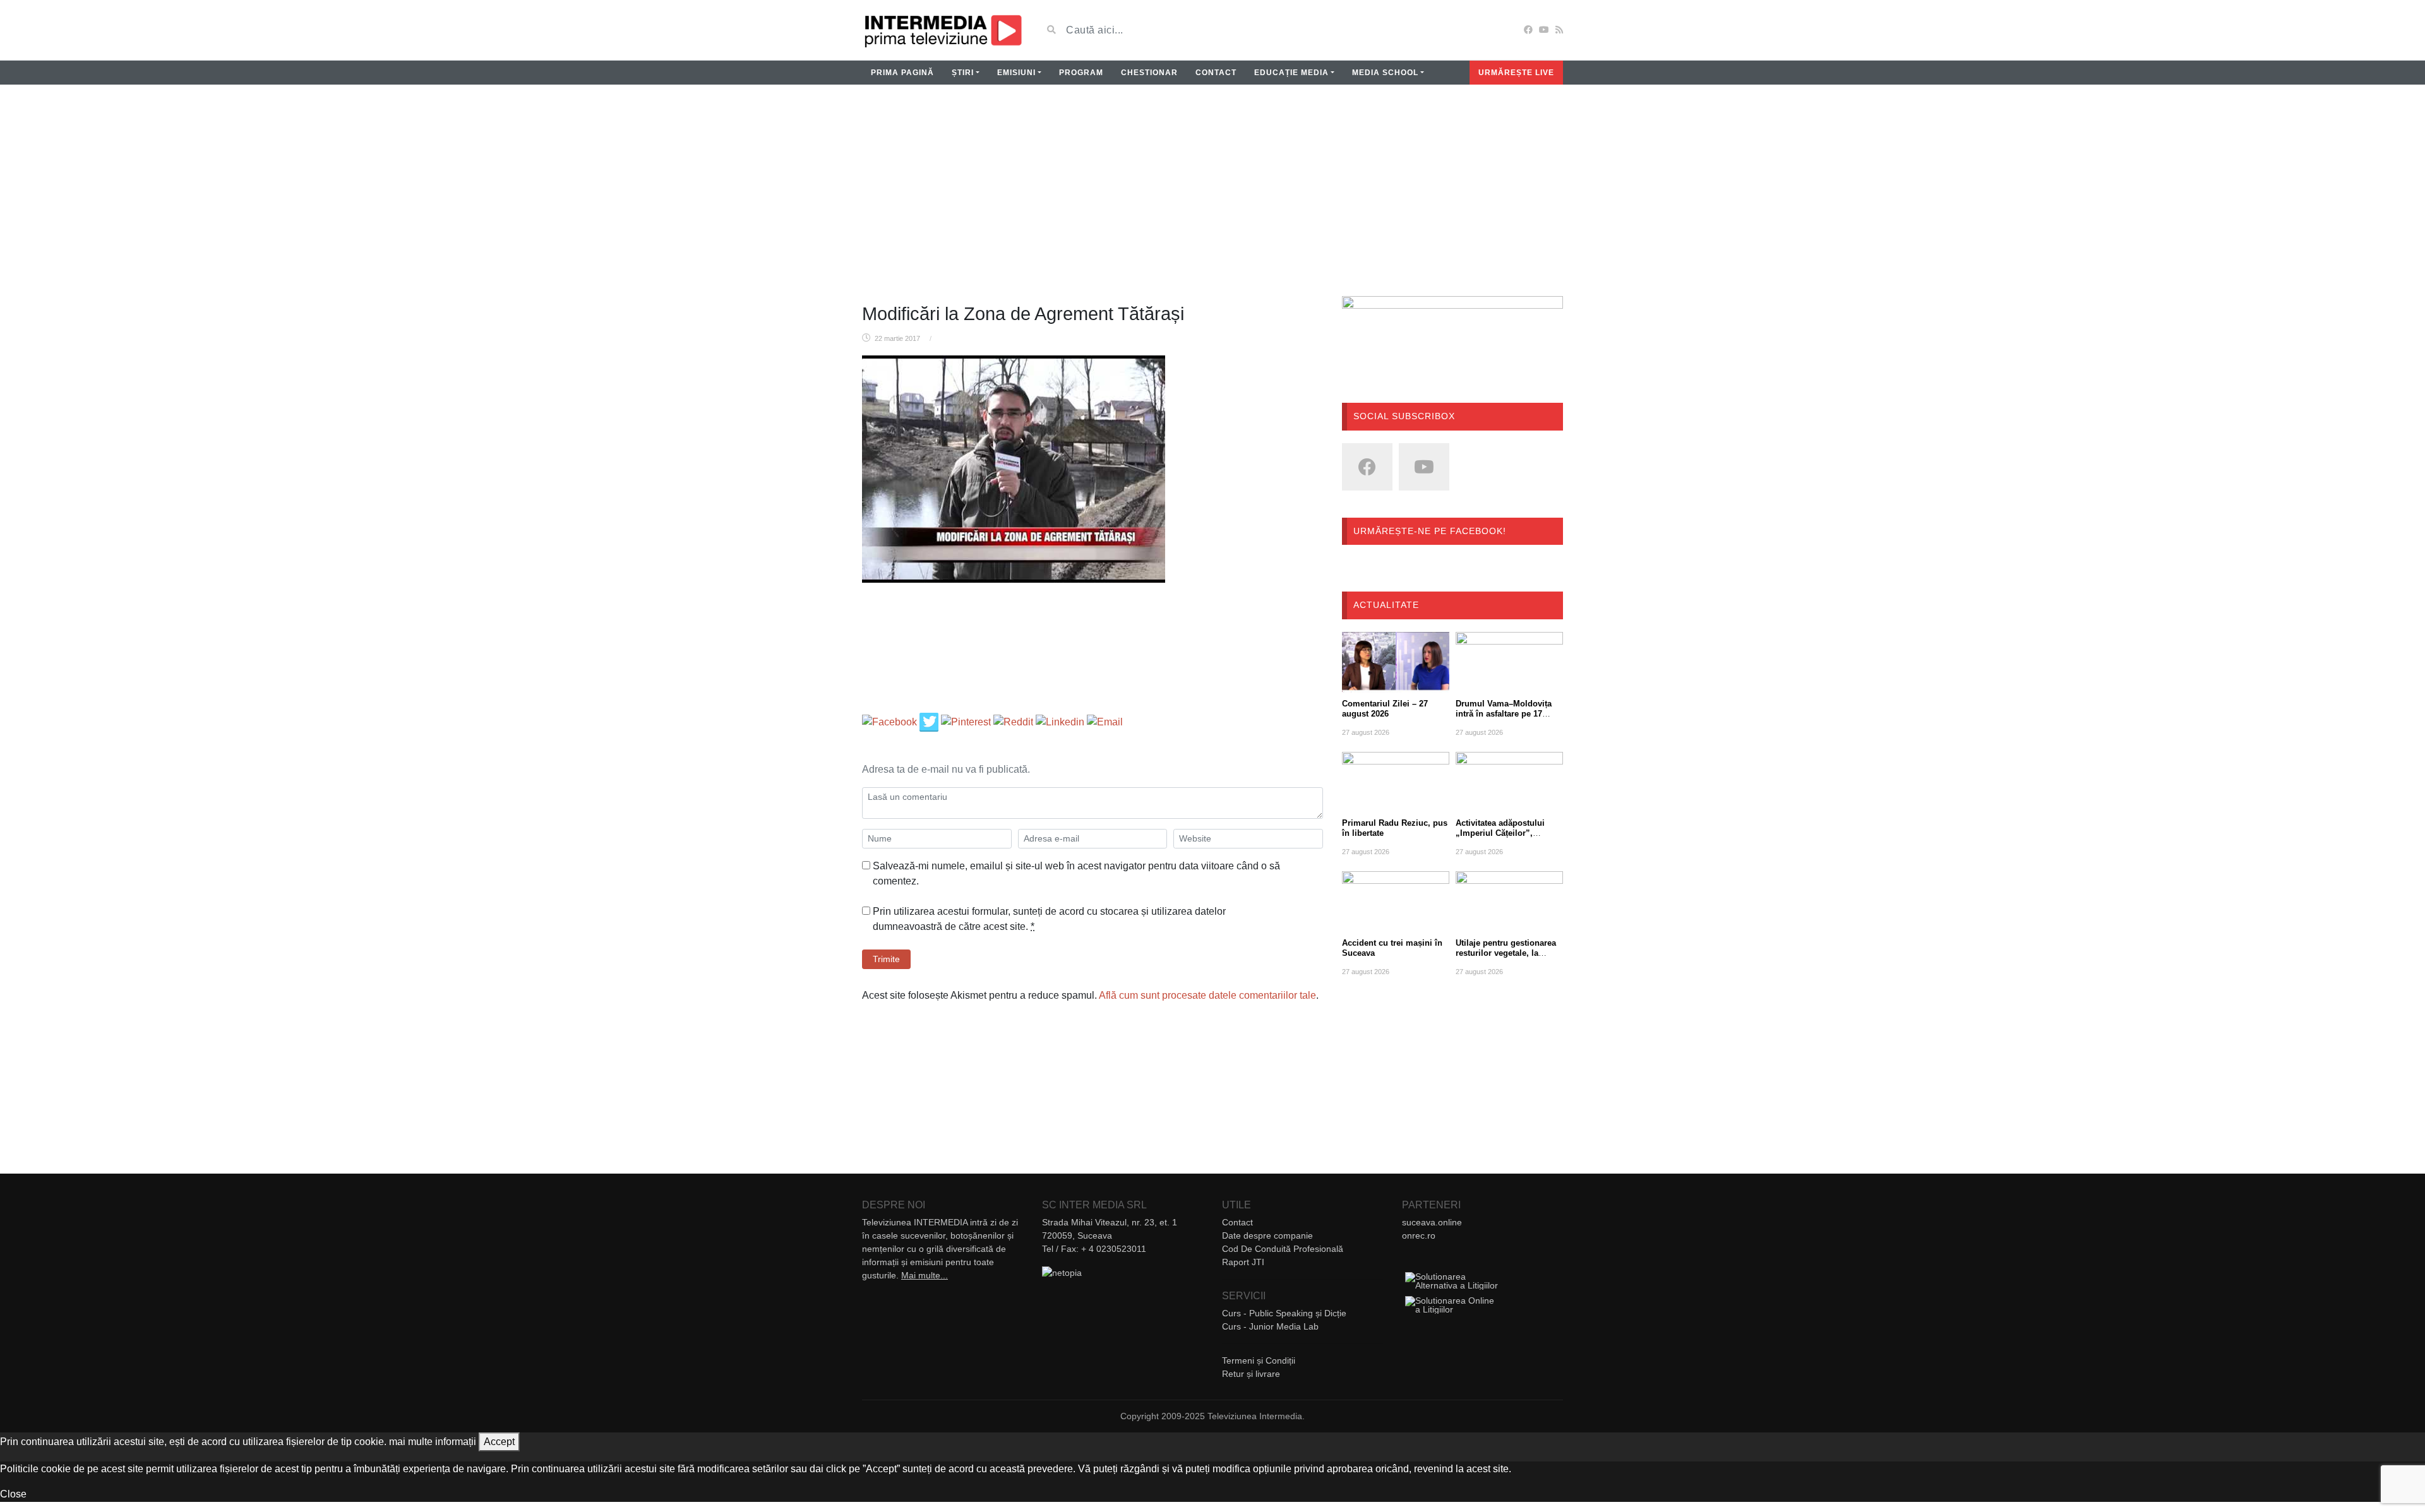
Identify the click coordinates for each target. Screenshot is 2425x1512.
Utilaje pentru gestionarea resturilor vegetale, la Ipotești (1506, 953)
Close (13, 1494)
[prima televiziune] (943, 30)
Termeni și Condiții (1259, 1360)
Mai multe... (925, 1275)
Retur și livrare (1251, 1374)
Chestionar (1149, 73)
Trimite (886, 959)
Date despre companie (1267, 1235)
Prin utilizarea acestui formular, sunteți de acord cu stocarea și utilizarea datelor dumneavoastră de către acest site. (1049, 919)
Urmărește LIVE (1516, 73)
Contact (1216, 73)
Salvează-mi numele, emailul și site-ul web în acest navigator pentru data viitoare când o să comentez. (1076, 873)
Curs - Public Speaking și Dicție (1284, 1313)
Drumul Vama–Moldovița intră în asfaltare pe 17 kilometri (1504, 714)
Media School (1385, 73)
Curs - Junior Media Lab (1270, 1326)
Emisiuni (1016, 73)
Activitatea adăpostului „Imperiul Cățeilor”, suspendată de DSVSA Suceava (1500, 838)
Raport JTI (1243, 1262)
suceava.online (1432, 1222)
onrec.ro (1419, 1235)
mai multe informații (433, 1442)
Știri (963, 73)
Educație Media (1291, 73)
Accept (499, 1442)
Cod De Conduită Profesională (1283, 1249)
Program (1081, 73)
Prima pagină (902, 73)
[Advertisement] (1212, 198)
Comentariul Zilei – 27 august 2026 (1385, 709)
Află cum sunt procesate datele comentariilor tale (1207, 995)
